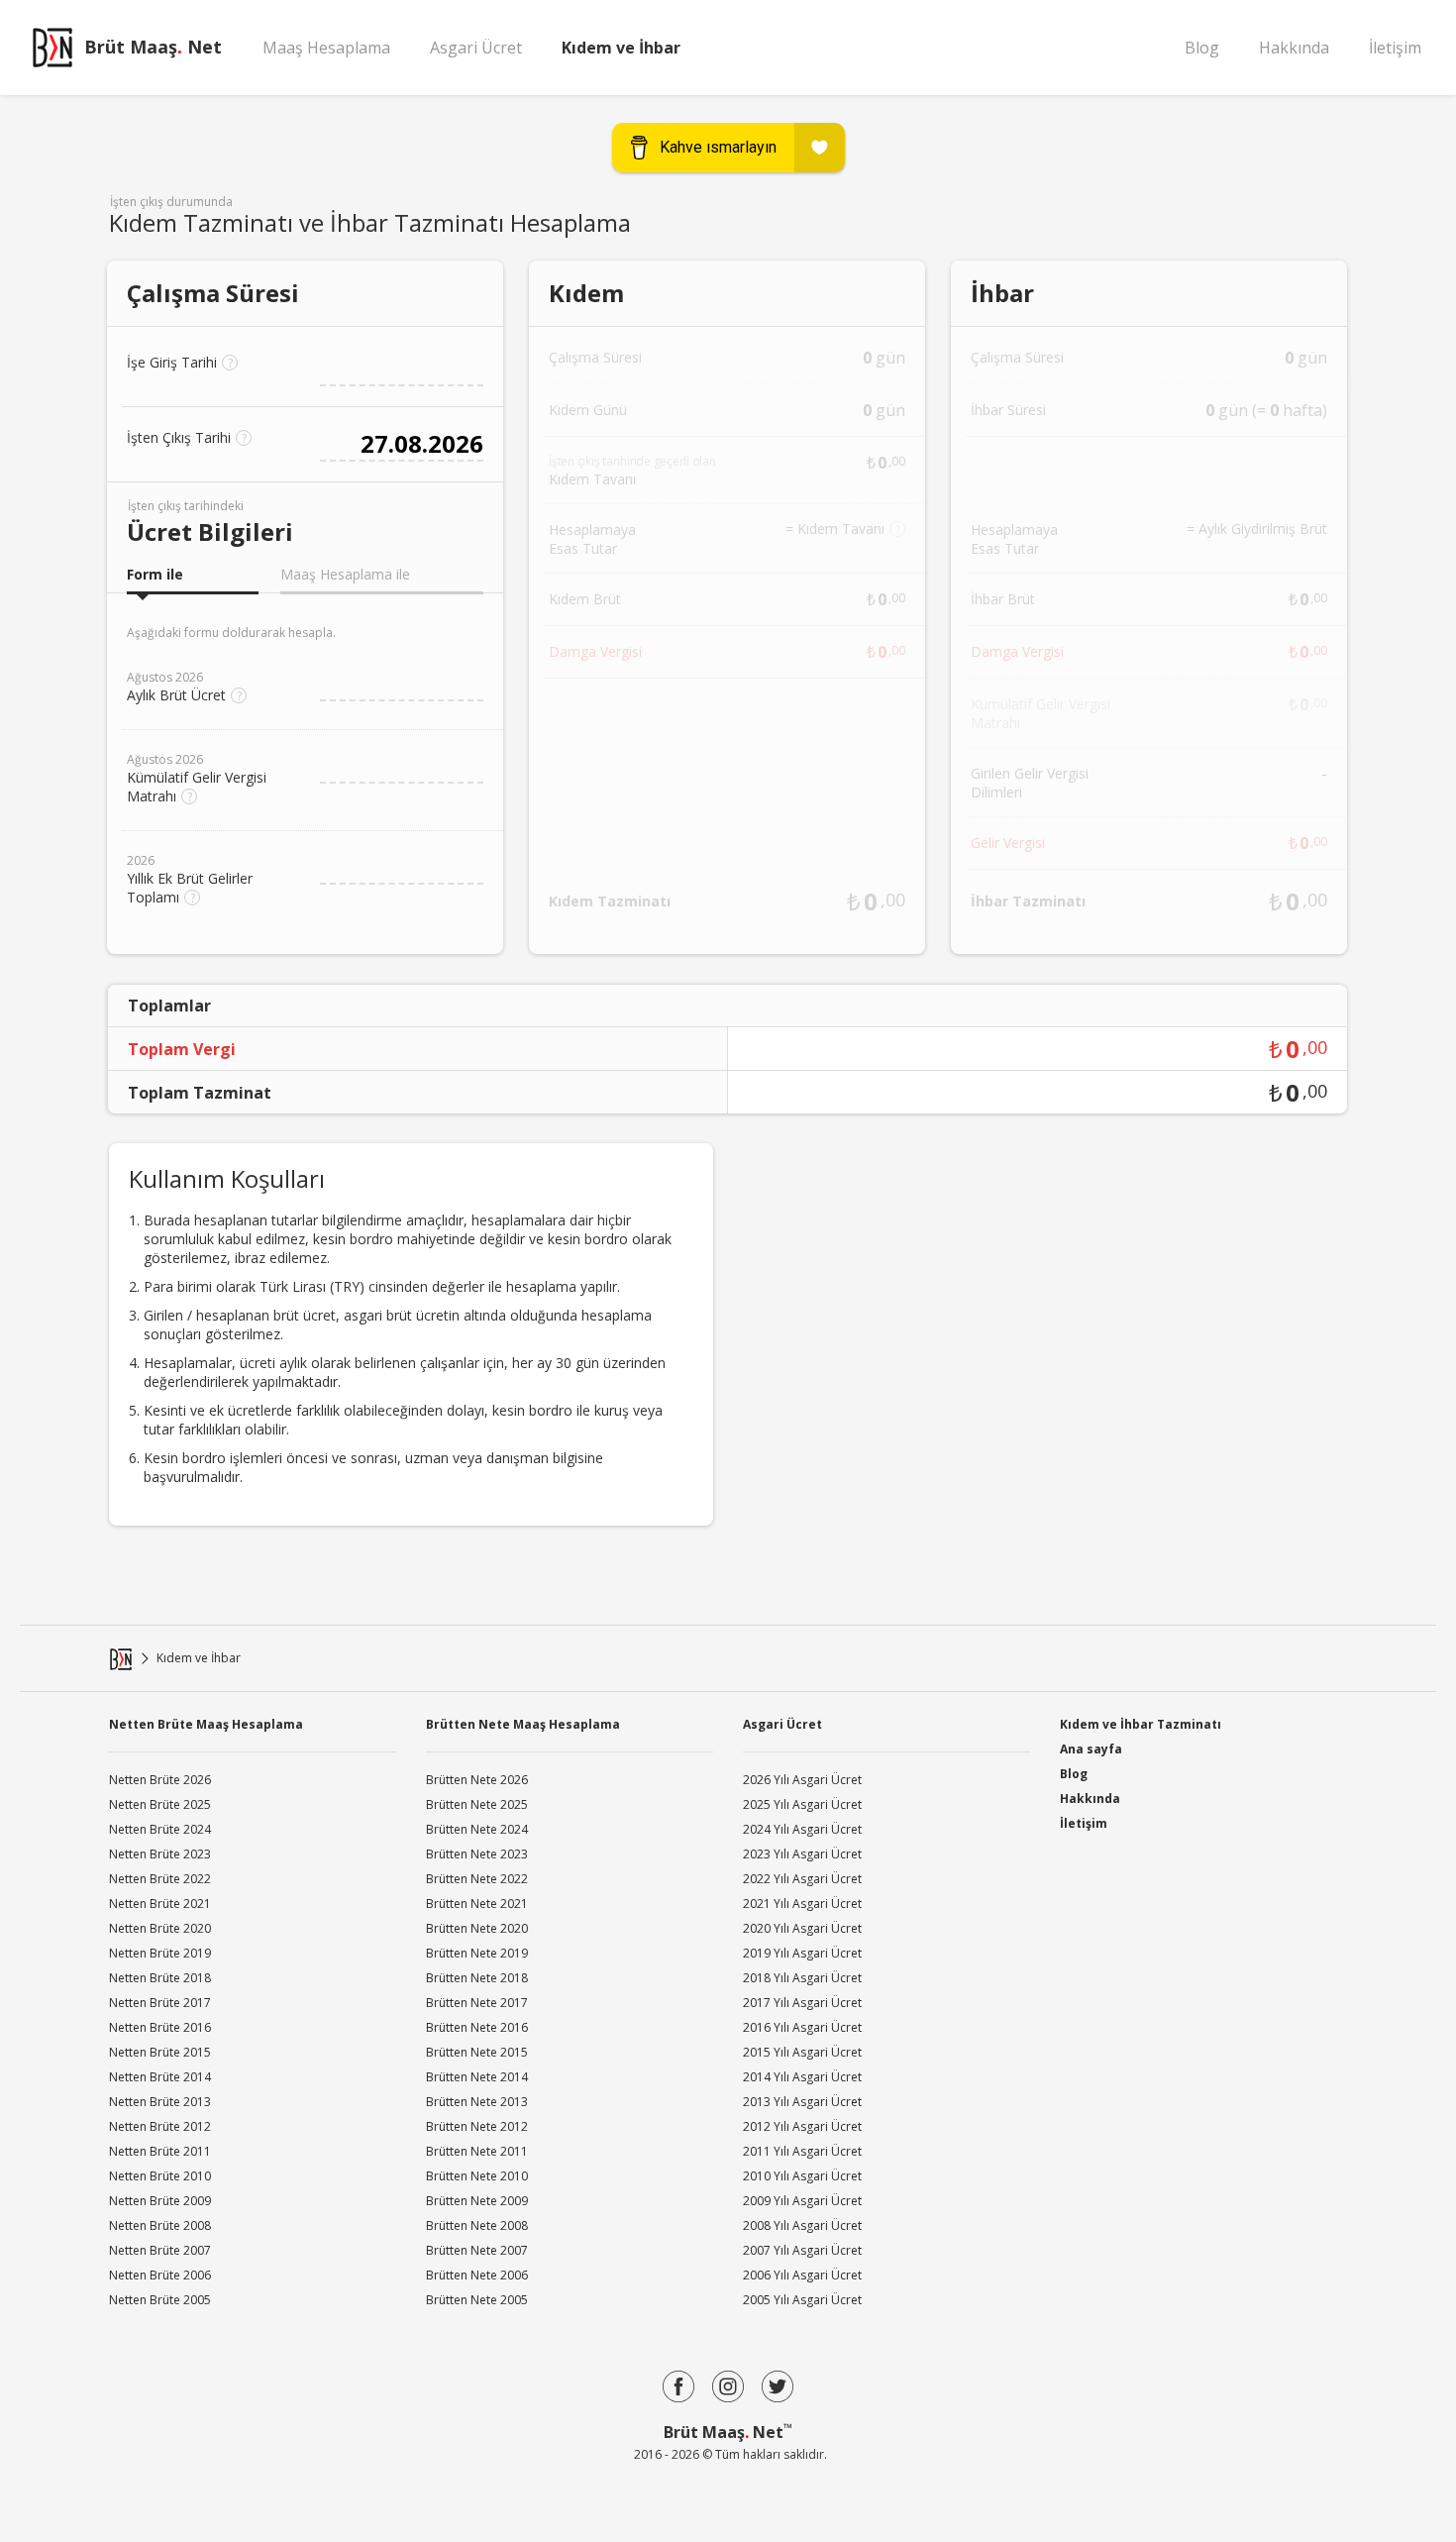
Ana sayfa (1091, 1749)
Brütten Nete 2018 (477, 1978)
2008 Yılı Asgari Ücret (802, 2225)
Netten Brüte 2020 (160, 1928)
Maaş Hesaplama (326, 48)
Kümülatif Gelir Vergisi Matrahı (197, 778)
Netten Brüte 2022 (160, 1879)
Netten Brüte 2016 (160, 2027)
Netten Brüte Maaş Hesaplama (206, 1724)
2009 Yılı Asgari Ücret (802, 2201)
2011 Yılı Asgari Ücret (802, 2151)
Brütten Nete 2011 (477, 2151)
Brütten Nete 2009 (477, 2201)
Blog (1202, 48)
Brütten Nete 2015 (477, 2052)
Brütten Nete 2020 (477, 1928)
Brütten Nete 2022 (477, 1879)
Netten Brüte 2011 (160, 2151)
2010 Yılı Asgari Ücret (802, 2176)
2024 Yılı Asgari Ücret (802, 1829)
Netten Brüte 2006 (160, 2275)
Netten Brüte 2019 (160, 1953)
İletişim (1395, 48)
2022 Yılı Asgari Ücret (802, 1879)
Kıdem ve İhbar (621, 48)
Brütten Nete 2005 (477, 2300)
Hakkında (1294, 48)
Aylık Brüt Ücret (184, 687)
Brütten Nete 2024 (477, 1829)
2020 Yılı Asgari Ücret (802, 1928)
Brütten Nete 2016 (477, 2027)
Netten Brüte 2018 (160, 1978)
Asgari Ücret (476, 48)
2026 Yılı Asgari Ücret (802, 1780)
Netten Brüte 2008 (160, 2225)
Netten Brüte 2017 (160, 2003)
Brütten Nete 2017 (477, 2003)
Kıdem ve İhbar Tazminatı (1141, 1723)
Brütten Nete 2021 (477, 1904)
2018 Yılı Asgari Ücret (802, 1978)
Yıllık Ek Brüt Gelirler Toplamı (190, 879)
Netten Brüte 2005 (160, 2300)
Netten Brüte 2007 (160, 2250)
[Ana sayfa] (121, 1659)
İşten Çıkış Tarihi (187, 437)
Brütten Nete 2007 (477, 2250)
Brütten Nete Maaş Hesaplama (523, 1724)
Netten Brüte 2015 (160, 2052)
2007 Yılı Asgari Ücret (802, 2250)
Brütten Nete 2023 (477, 1854)
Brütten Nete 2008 (477, 2225)
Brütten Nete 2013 (477, 2102)
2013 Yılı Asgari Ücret (802, 2102)
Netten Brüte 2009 (160, 2201)
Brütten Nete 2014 (477, 2077)
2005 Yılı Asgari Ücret (802, 2300)
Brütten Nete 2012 (477, 2126)
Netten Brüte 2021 (160, 1904)
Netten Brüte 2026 (160, 1780)
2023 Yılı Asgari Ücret (802, 1854)
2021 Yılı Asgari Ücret (802, 1904)
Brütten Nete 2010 (477, 2176)
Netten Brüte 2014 (160, 2077)
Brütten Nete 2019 (477, 1953)
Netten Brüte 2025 (160, 1804)
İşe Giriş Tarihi (180, 362)
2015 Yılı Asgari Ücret (802, 2052)
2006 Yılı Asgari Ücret (802, 2275)
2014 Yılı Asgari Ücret (802, 2077)
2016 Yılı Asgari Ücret (802, 2027)
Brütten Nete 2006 (477, 2275)
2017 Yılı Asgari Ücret (802, 2003)
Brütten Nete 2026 (477, 1780)
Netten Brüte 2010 (160, 2176)
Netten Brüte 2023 (160, 1854)
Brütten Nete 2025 (477, 1804)
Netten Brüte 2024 (160, 1829)
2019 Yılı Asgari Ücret (802, 1953)
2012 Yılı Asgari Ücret (802, 2126)
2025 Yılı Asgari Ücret (802, 1804)
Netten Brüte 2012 (160, 2126)
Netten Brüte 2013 (160, 2102)
